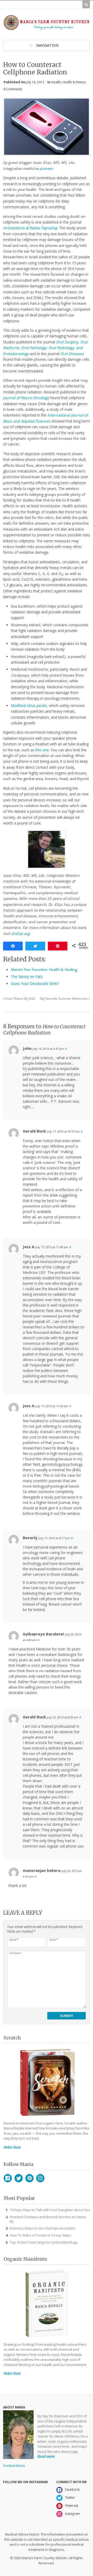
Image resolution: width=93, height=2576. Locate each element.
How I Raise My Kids (20, 999)
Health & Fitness (74, 82)
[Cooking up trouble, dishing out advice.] (47, 28)
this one (42, 750)
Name (14, 1940)
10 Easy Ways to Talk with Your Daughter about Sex (50, 2210)
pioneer (47, 168)
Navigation (47, 45)
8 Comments (13, 89)
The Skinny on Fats (27, 977)
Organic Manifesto (25, 2259)
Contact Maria (14, 2466)
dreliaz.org (20, 933)
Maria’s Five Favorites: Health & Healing (44, 970)
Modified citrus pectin (29, 706)
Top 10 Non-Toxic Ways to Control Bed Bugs (44, 2242)
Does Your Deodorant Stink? (35, 984)
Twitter (19, 2178)
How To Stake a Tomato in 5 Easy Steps (40, 2235)
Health (56, 82)
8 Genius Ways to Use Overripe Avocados (42, 2228)
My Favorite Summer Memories (64, 999)
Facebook (8, 2178)
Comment (15, 1953)
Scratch (12, 2038)
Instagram (40, 2178)
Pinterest (29, 2178)
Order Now (12, 2147)
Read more (46, 2457)
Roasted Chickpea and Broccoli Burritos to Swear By (48, 2219)
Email (54, 1940)
